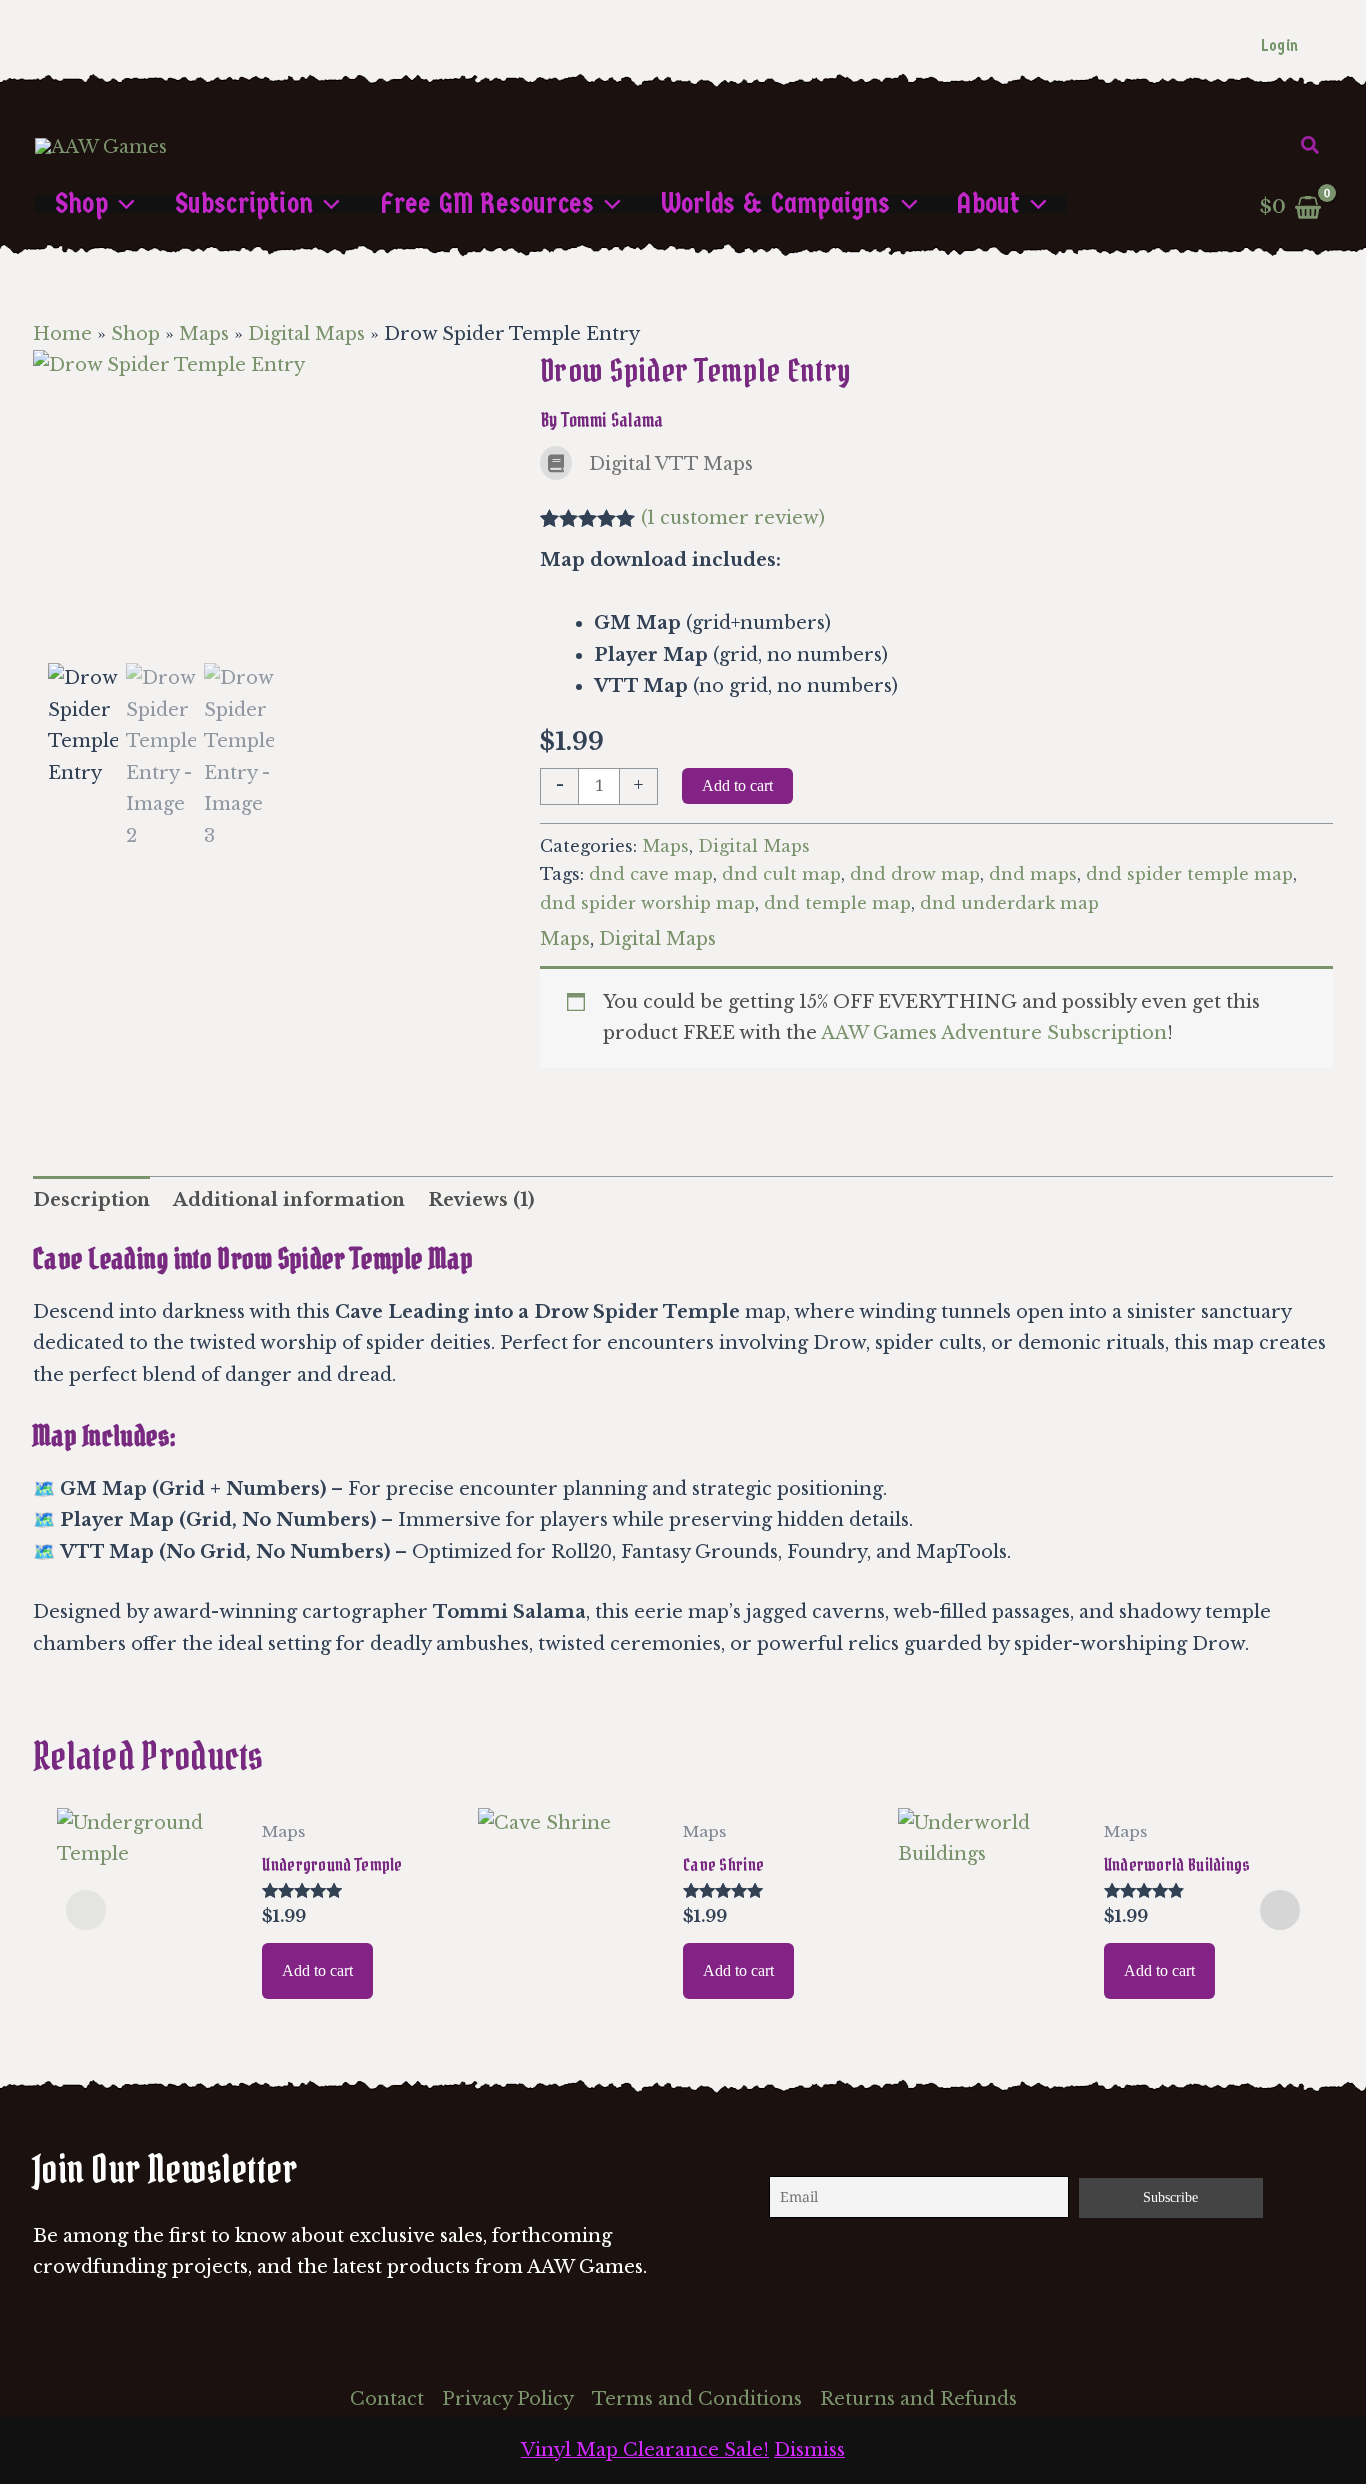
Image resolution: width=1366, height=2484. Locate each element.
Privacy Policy (508, 2399)
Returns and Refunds (918, 2399)
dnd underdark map (1009, 903)
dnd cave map (651, 874)
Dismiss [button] (809, 2450)
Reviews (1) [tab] (481, 1200)
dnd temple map (837, 903)
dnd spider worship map (647, 903)
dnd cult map (781, 874)
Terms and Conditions (697, 2399)
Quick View (149, 1986)
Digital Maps (306, 334)
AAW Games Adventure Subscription (994, 1033)
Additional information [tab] (289, 1200)
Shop (135, 334)
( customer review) (733, 518)
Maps (204, 334)
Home (62, 334)
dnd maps (1033, 874)
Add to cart (737, 785)
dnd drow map (915, 874)
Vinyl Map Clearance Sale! (645, 2450)
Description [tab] (91, 1200)
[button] (1311, 146)
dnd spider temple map (1189, 874)
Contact (387, 2399)
